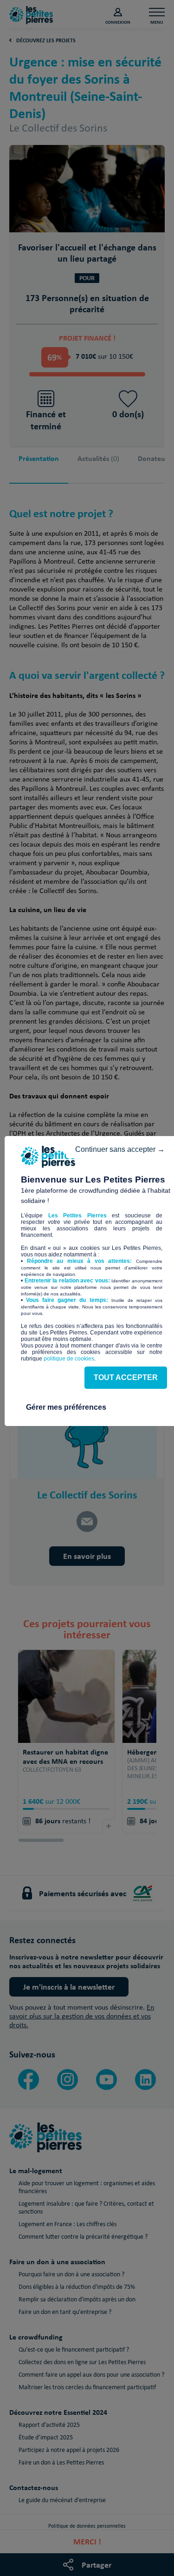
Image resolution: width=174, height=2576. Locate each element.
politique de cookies (69, 1359)
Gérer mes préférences (66, 1407)
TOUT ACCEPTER (126, 1377)
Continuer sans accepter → (120, 1149)
